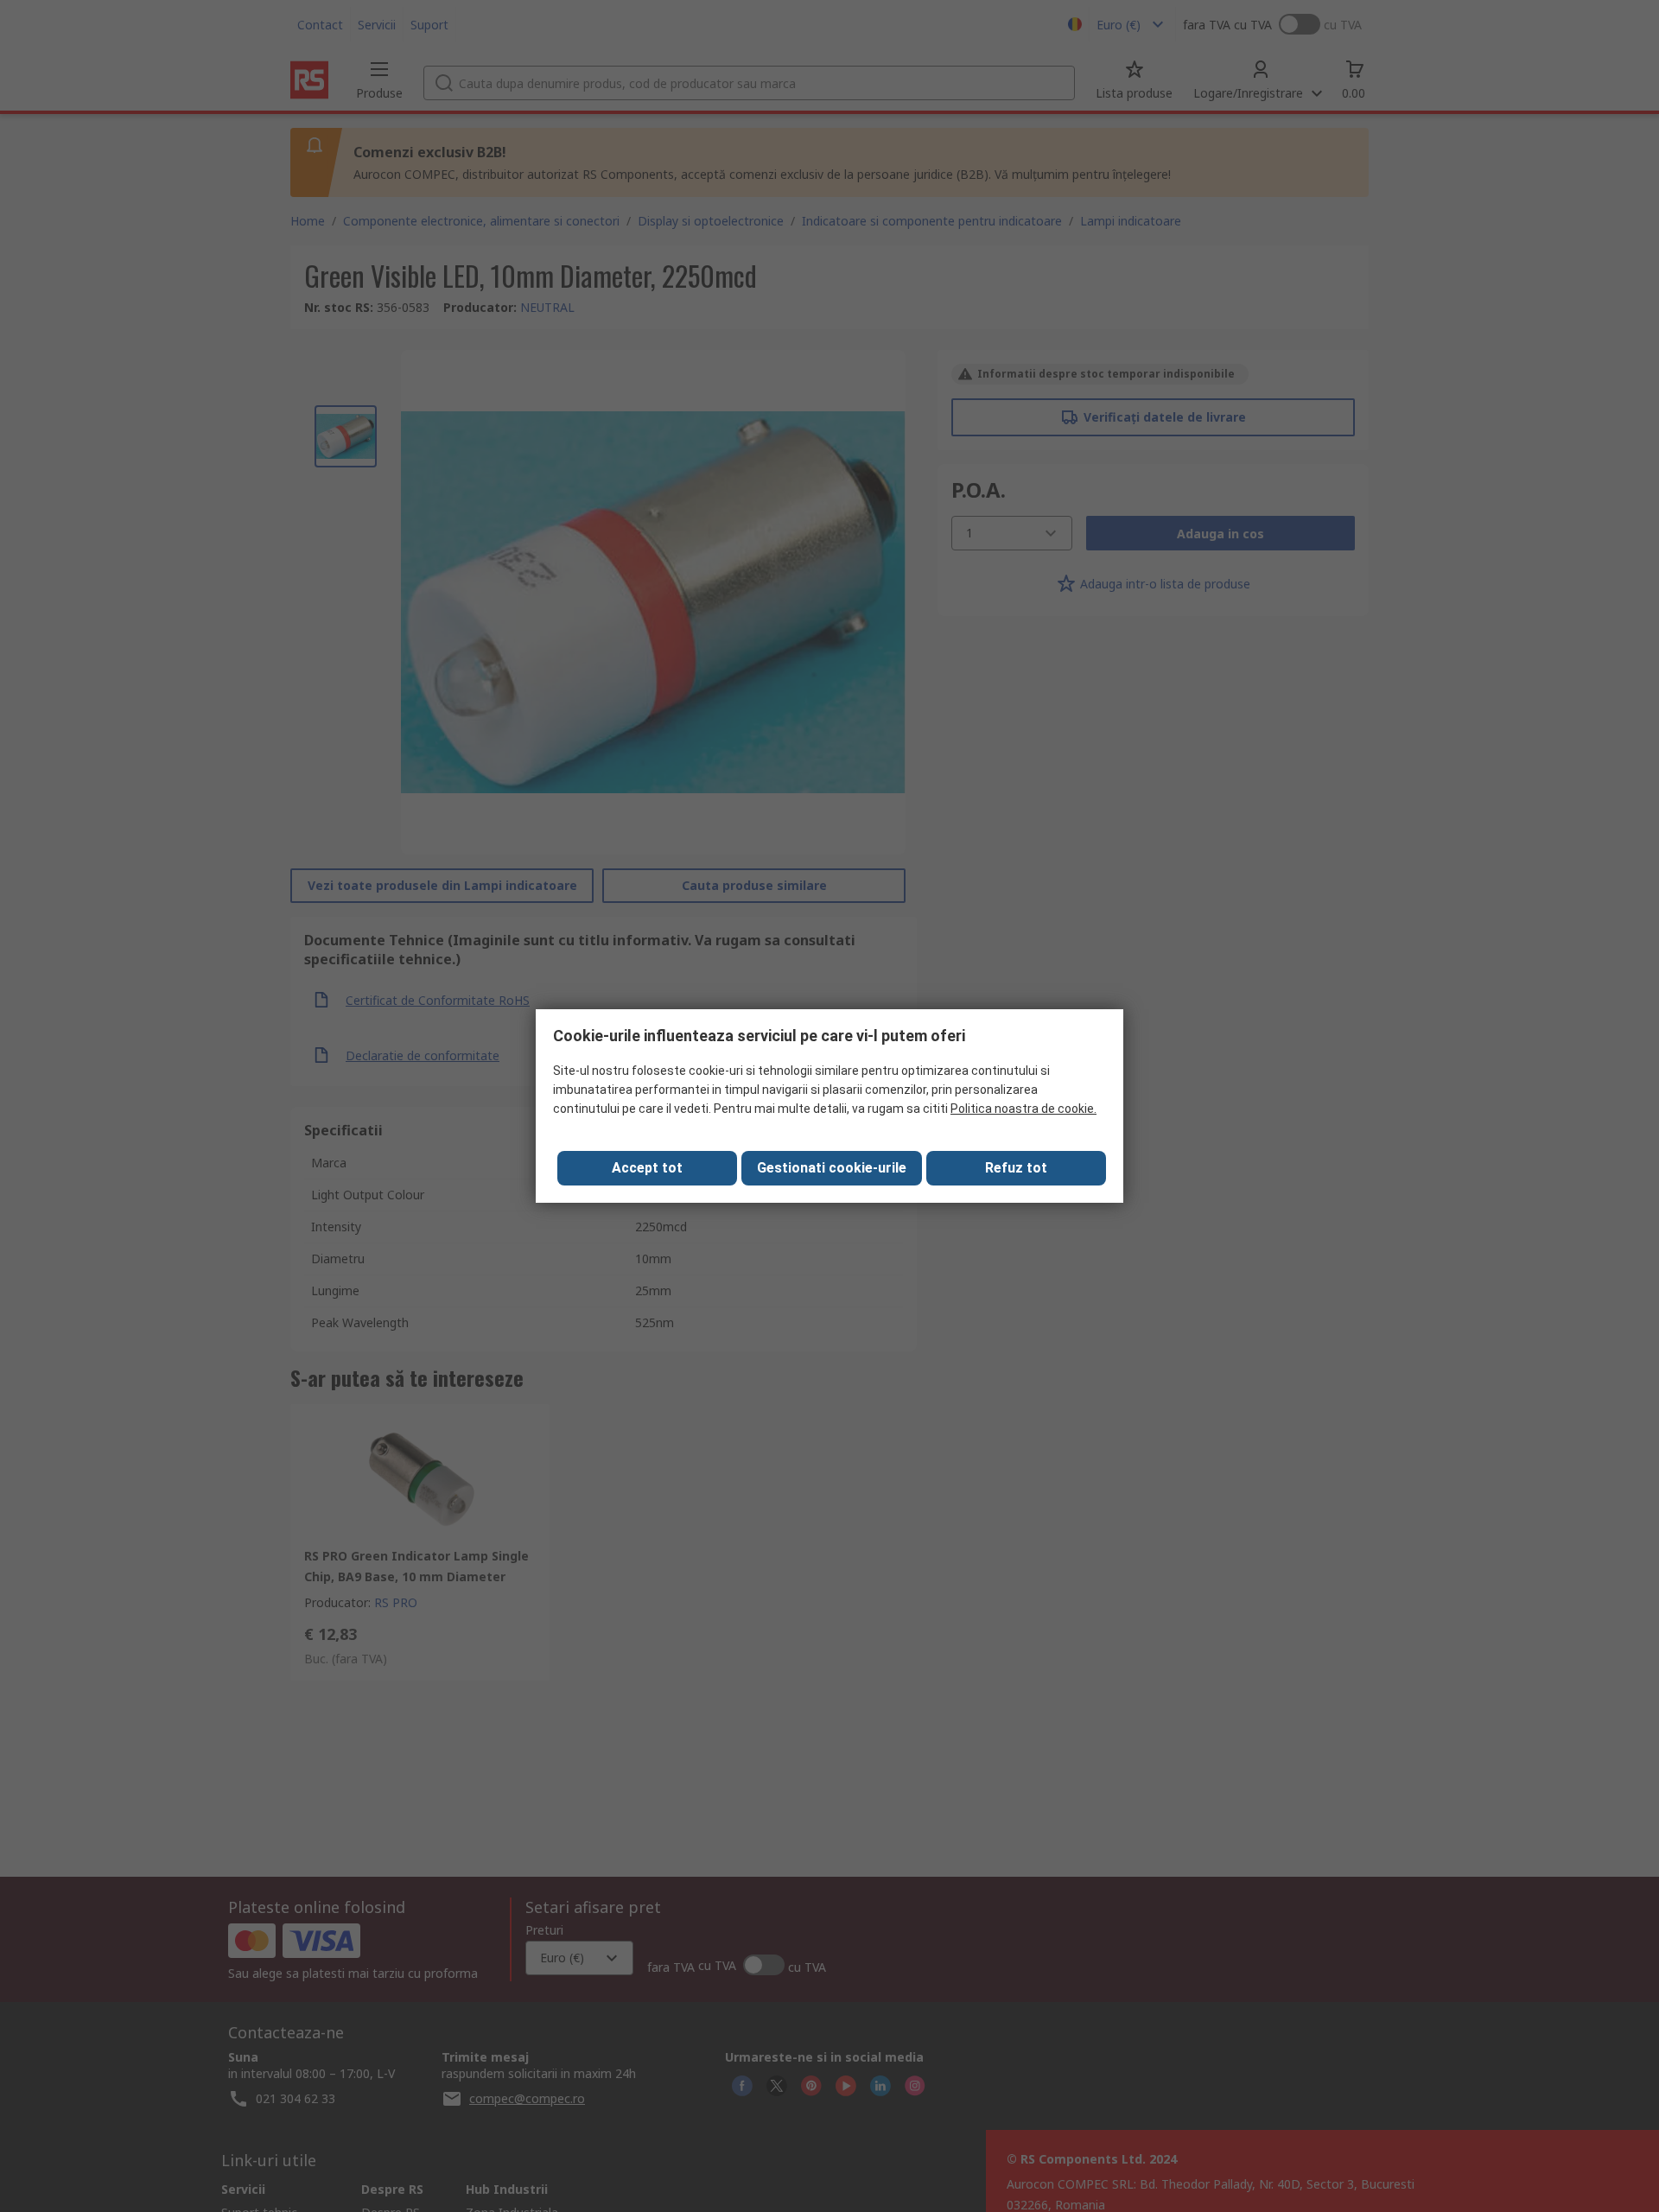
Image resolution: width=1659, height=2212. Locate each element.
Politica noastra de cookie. (1023, 1109)
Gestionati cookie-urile (832, 1168)
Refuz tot (1016, 1168)
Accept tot (647, 1168)
